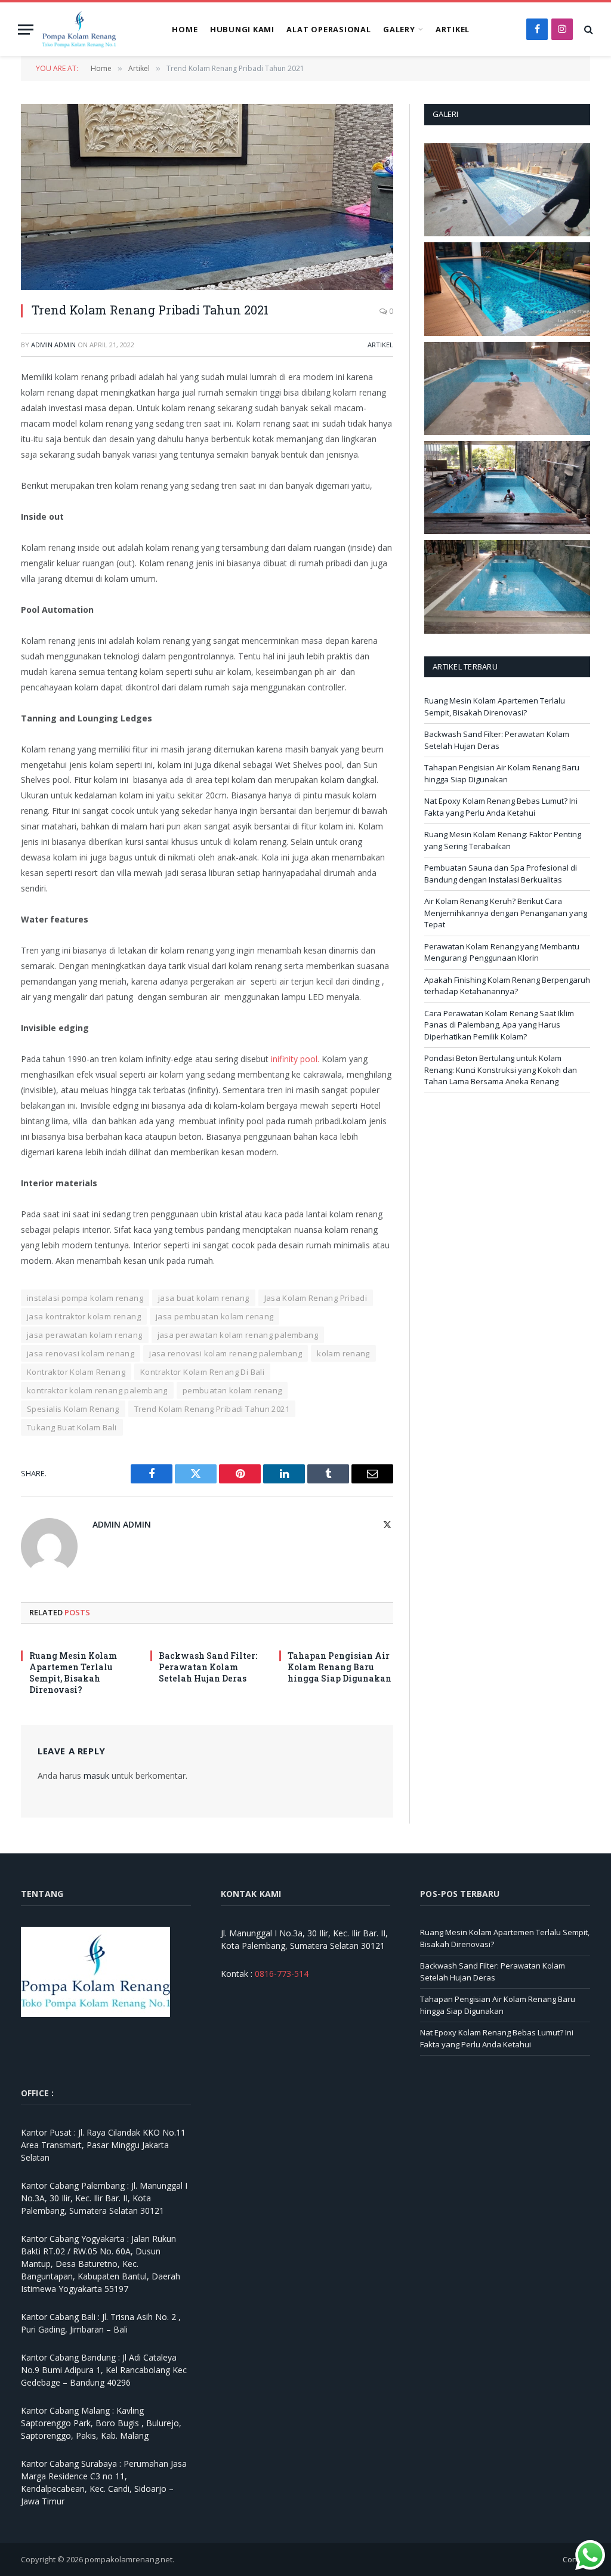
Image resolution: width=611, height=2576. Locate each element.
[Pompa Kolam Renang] (79, 29)
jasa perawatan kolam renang (85, 1335)
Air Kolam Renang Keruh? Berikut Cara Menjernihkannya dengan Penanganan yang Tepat (506, 913)
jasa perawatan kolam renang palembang (238, 1335)
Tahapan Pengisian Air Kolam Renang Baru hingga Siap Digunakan (340, 1667)
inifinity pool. (294, 1059)
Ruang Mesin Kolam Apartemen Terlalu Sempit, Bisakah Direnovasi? (73, 1673)
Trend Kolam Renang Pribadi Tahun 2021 (212, 1409)
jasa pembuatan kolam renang (215, 1316)
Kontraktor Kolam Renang (76, 1372)
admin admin (53, 345)
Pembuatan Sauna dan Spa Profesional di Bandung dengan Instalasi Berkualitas (501, 874)
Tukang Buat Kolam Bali (72, 1427)
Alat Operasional (328, 29)
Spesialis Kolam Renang (73, 1409)
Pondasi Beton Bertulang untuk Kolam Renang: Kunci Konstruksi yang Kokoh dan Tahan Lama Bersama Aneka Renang (501, 1070)
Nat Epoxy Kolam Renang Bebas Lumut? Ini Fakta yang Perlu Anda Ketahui (501, 807)
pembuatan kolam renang (232, 1390)
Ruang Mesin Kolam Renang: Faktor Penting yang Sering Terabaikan (503, 840)
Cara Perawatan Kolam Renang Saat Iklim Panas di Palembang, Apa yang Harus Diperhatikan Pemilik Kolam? (499, 1025)
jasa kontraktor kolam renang (84, 1316)
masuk (96, 1776)
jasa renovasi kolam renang (81, 1353)
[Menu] (26, 30)
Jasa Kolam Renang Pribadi (316, 1298)
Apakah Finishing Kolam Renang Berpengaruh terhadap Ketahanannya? (507, 986)
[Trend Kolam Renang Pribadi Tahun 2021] (207, 197)
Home (185, 29)
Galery (399, 29)
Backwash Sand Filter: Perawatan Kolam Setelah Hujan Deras (208, 1667)
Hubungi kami (242, 29)
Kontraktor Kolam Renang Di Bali (202, 1372)
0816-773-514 (282, 1974)
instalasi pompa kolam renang (85, 1298)
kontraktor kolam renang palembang (97, 1390)
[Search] (587, 30)
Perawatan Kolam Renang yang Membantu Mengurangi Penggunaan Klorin (502, 952)
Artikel (453, 29)
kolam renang (343, 1353)
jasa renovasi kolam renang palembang (226, 1353)
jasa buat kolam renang (204, 1298)
